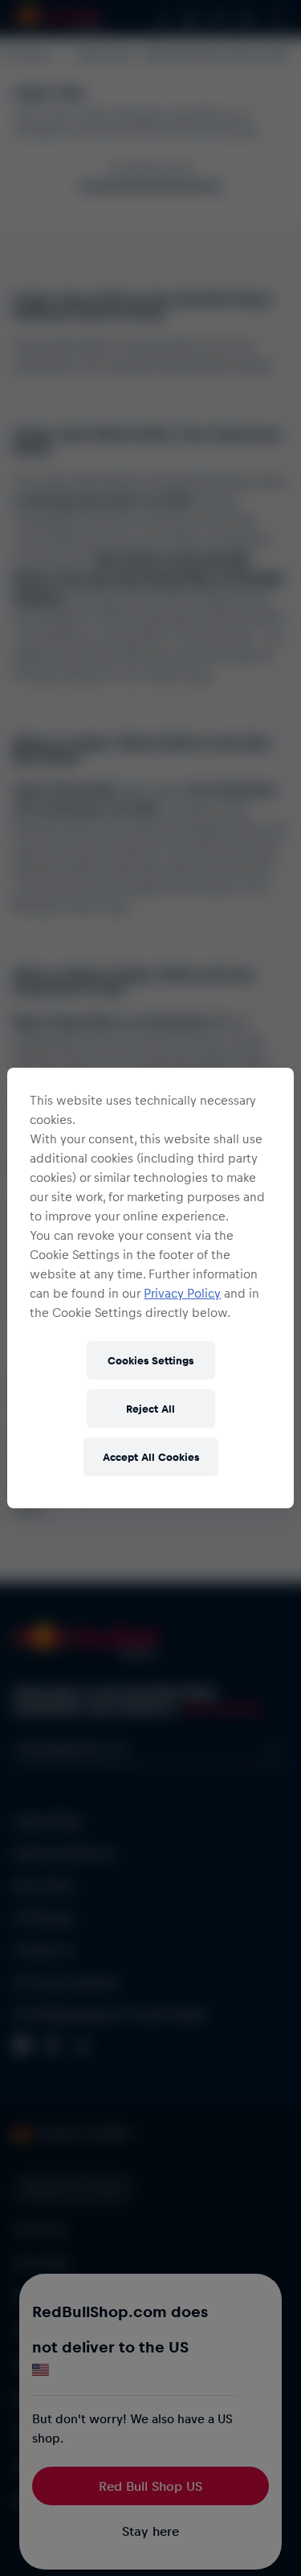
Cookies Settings (150, 1360)
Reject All (150, 1408)
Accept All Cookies (151, 1456)
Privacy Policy (182, 1293)
